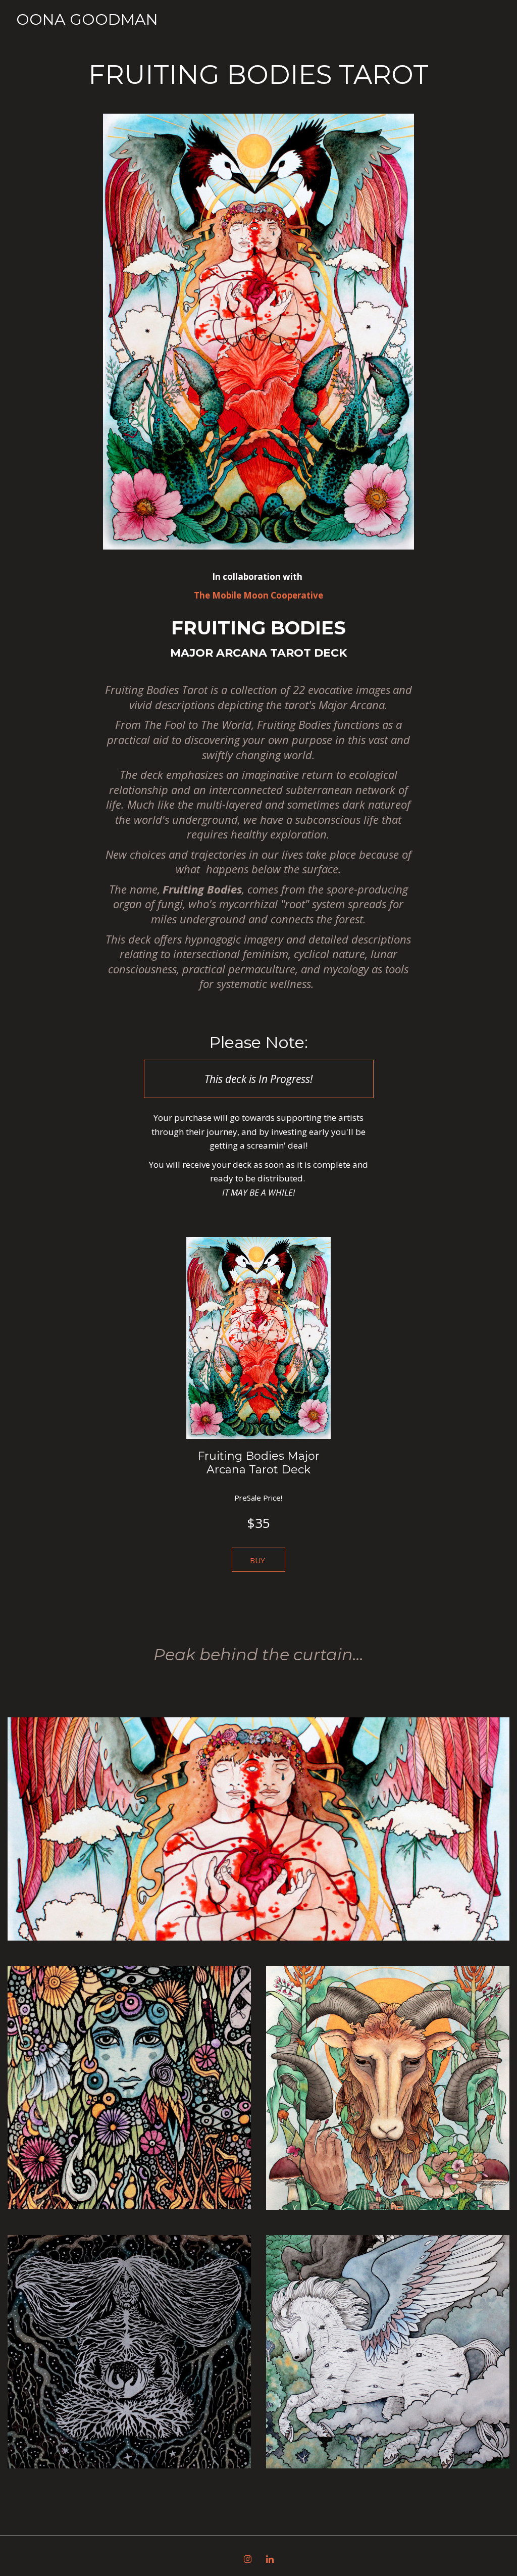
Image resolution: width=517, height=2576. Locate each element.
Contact (429, 30)
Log (328, 30)
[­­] (87, 40)
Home (216, 30)
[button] (258, 1560)
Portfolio (271, 30)
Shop (371, 30)
